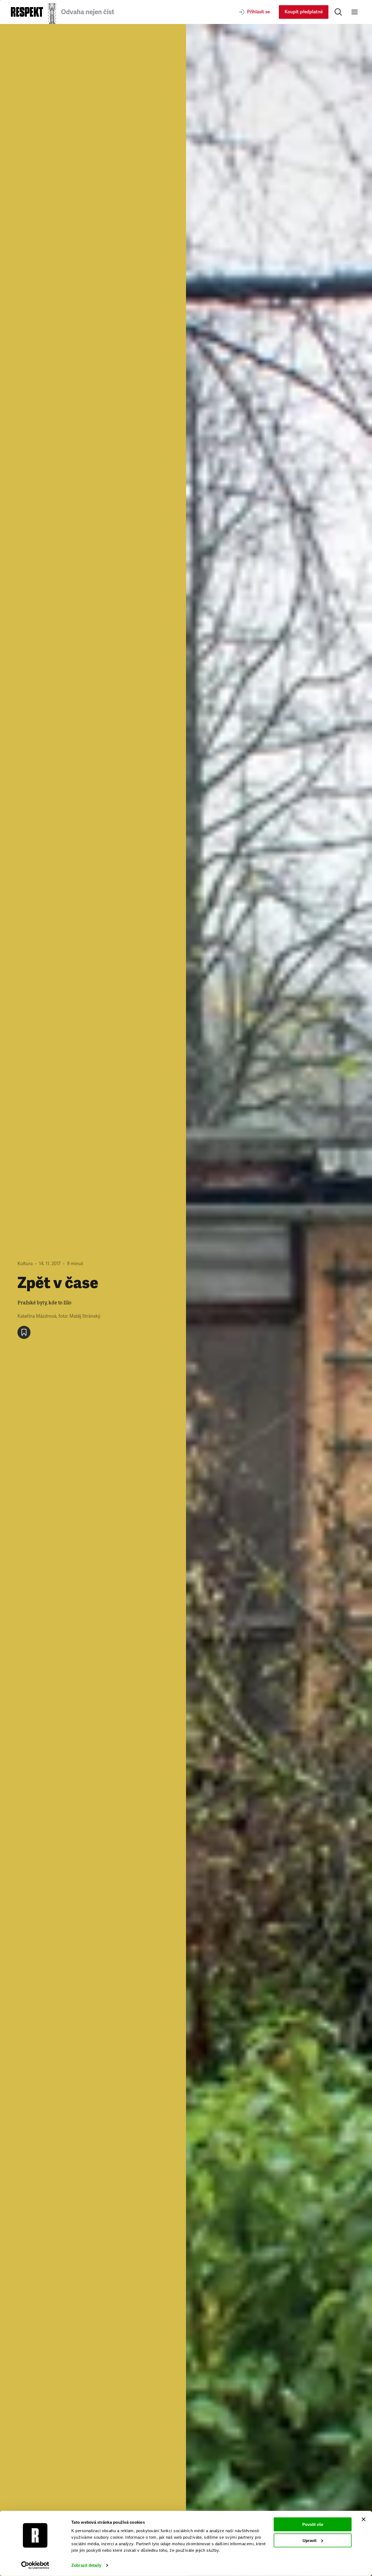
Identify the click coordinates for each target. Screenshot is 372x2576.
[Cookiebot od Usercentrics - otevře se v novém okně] (35, 2565)
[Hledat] (338, 12)
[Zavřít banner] (364, 2519)
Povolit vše (313, 2524)
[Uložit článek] (24, 1332)
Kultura (25, 1264)
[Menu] (355, 12)
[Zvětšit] (279, 1300)
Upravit (310, 2540)
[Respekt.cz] (27, 12)
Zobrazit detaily (86, 2565)
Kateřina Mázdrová (37, 1316)
